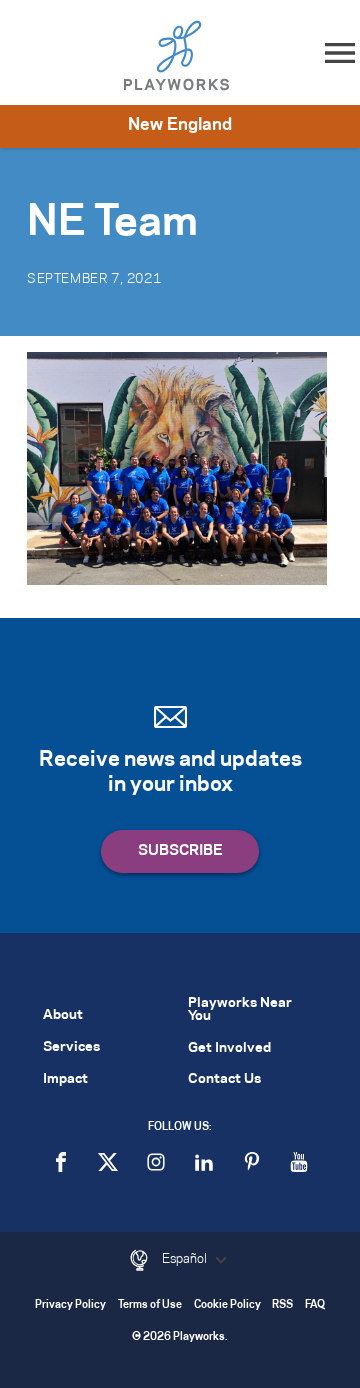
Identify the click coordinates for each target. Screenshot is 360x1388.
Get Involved (229, 1048)
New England (180, 125)
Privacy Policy (70, 1305)
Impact (65, 1079)
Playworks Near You (240, 1010)
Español (186, 1259)
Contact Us (224, 1079)
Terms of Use (150, 1305)
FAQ (315, 1305)
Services (71, 1047)
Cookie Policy (227, 1305)
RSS (282, 1305)
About (63, 1015)
